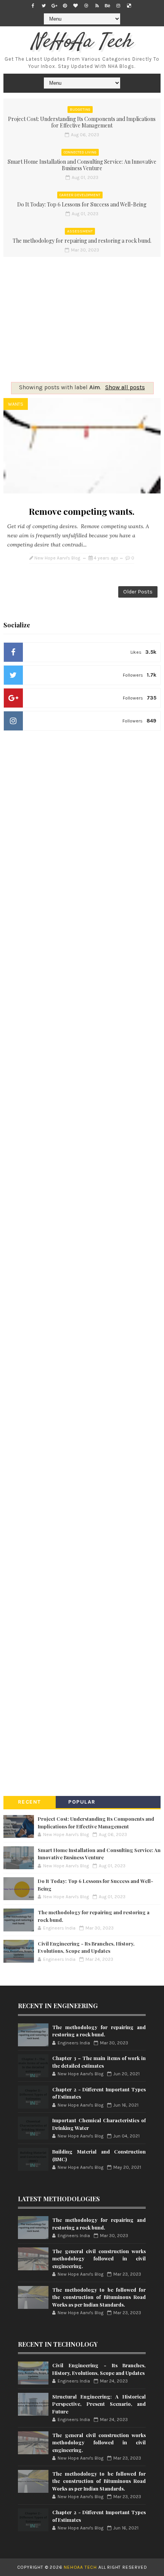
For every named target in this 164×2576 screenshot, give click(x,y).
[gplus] (54, 6)
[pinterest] (65, 6)
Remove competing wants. (82, 511)
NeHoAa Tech (82, 42)
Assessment (80, 231)
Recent (30, 1802)
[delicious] (129, 6)
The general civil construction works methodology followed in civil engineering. (99, 2258)
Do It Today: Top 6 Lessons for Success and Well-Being (82, 204)
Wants (16, 404)
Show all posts (125, 387)
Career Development (80, 195)
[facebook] (33, 6)
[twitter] (43, 6)
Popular (82, 1802)
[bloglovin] (76, 6)
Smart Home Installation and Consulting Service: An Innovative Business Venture (82, 165)
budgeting (80, 110)
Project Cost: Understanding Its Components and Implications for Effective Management (82, 122)
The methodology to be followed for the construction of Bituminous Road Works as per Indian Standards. (99, 2297)
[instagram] (118, 6)
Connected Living (80, 152)
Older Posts (138, 592)
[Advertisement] (82, 317)
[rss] (97, 6)
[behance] (108, 6)
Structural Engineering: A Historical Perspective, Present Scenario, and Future (99, 2404)
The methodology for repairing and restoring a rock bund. (82, 241)
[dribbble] (86, 6)
